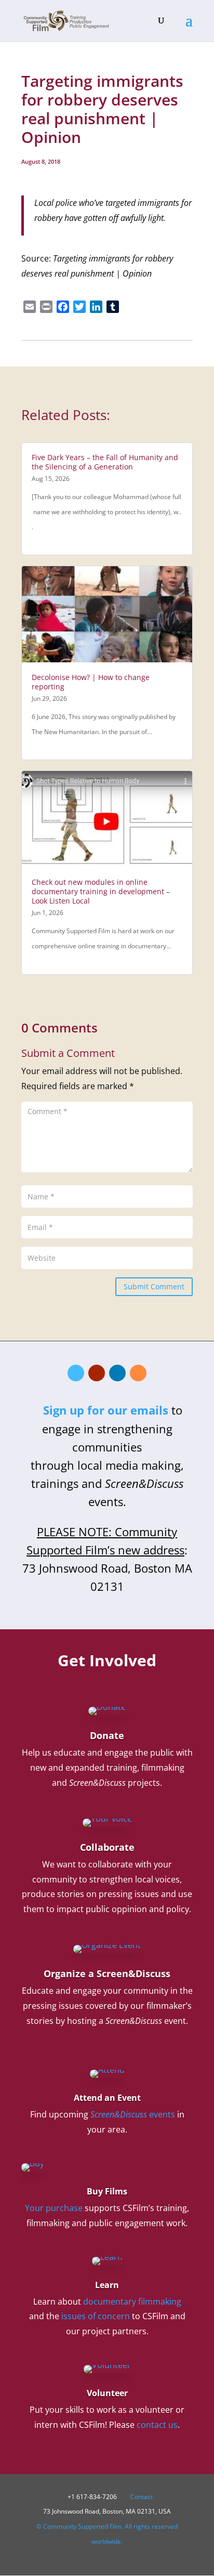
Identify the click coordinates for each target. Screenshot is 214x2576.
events (133, 2114)
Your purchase (54, 2208)
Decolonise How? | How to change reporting (91, 682)
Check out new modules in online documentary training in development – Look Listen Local (101, 891)
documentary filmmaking (132, 2302)
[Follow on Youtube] (97, 1373)
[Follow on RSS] (138, 1373)
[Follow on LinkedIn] (117, 1373)
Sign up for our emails (106, 1410)
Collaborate (107, 1847)
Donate (107, 1735)
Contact (142, 2497)
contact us (157, 2425)
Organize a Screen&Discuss (107, 1973)
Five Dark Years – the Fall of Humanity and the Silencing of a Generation (105, 462)
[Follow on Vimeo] (76, 1373)
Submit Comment (154, 1286)
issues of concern (96, 2316)
